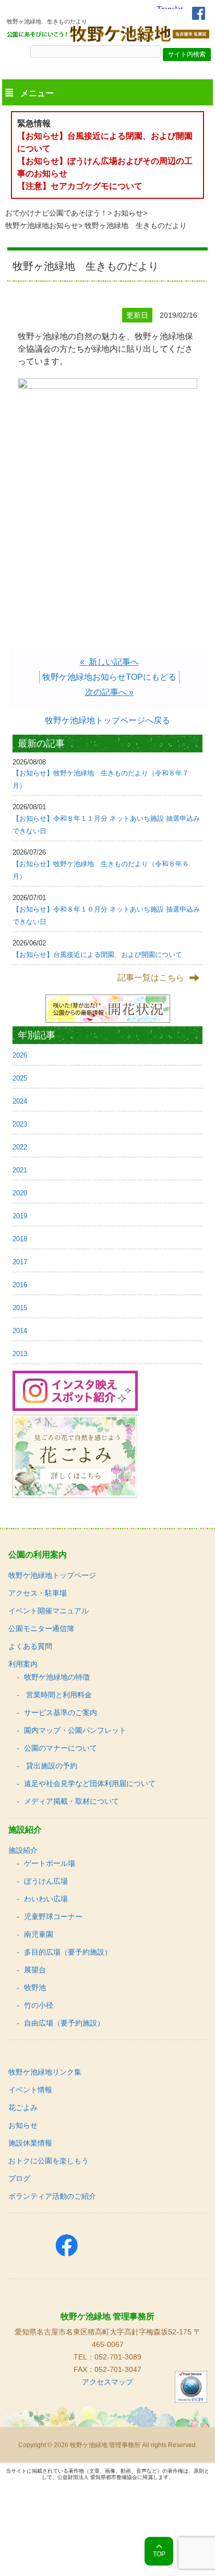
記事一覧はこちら (151, 978)
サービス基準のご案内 (61, 1712)
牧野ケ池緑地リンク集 (45, 2072)
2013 (20, 1354)
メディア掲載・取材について (71, 1801)
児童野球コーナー (53, 1916)
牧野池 (35, 1987)
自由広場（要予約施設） (64, 2023)
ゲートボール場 (50, 1863)
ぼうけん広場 (46, 1881)
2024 (20, 1101)
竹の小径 (39, 2005)
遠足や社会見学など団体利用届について (90, 1783)
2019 (20, 1216)
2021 (20, 1170)
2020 (20, 1193)
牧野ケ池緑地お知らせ (42, 225)
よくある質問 (30, 1646)
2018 (20, 1239)
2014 (20, 1331)
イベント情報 (30, 2090)
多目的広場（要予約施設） (68, 1952)
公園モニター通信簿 (41, 1628)
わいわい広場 (46, 1899)
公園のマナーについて (61, 1748)
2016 (20, 1285)
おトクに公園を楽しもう (49, 2161)
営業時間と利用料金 (58, 1695)
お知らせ (128, 213)
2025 (20, 1078)
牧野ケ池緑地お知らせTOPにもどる (109, 677)
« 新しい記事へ (109, 662)
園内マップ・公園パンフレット (75, 1730)
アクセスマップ (107, 2382)
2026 (20, 1055)
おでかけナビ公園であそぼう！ (56, 213)
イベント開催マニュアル (49, 1611)
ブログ (19, 2178)
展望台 (35, 1970)
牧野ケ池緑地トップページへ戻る (107, 720)
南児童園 (39, 1934)
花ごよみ (23, 2107)
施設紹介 (23, 1850)
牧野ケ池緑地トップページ (52, 1575)
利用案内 (23, 1664)
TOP (159, 2554)
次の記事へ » (109, 692)
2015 (20, 1308)
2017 (20, 1262)
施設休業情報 (30, 2143)
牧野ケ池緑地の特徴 (57, 1677)
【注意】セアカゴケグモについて (80, 186)
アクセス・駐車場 (38, 1593)
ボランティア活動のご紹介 (52, 2196)
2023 (20, 1124)
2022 (20, 1147)
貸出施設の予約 (51, 1766)
